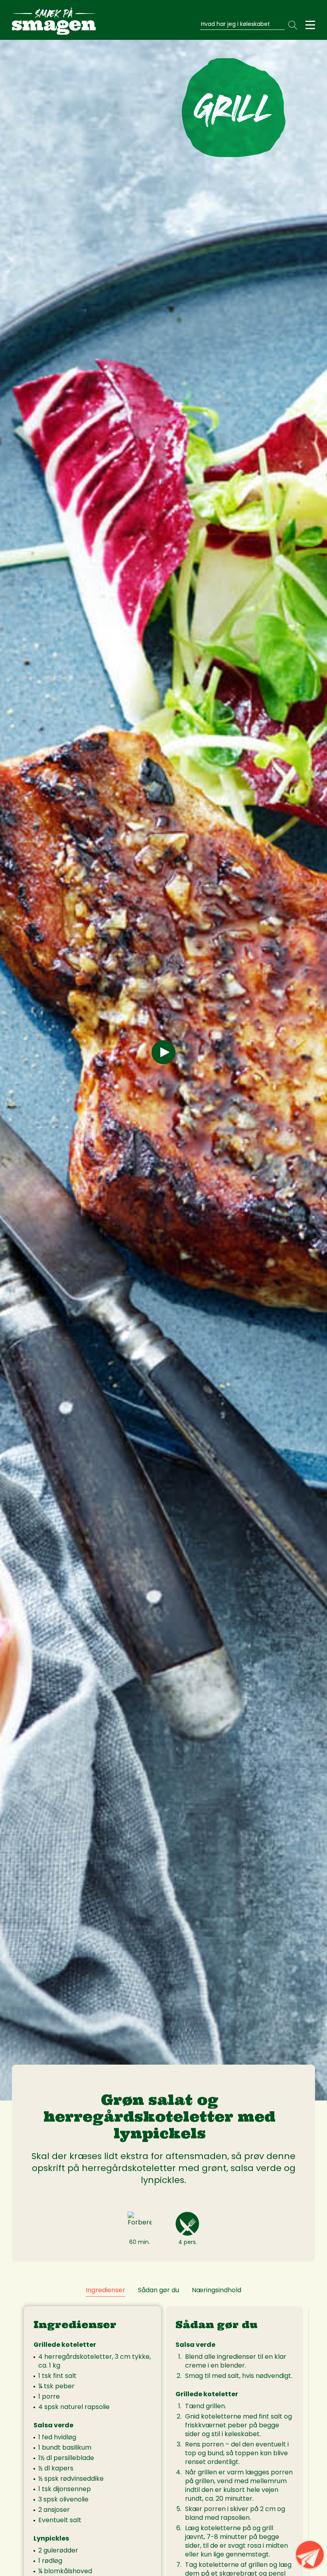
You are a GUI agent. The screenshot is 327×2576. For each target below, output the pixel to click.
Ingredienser (105, 2290)
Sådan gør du (159, 2290)
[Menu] (310, 25)
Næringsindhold (217, 2290)
